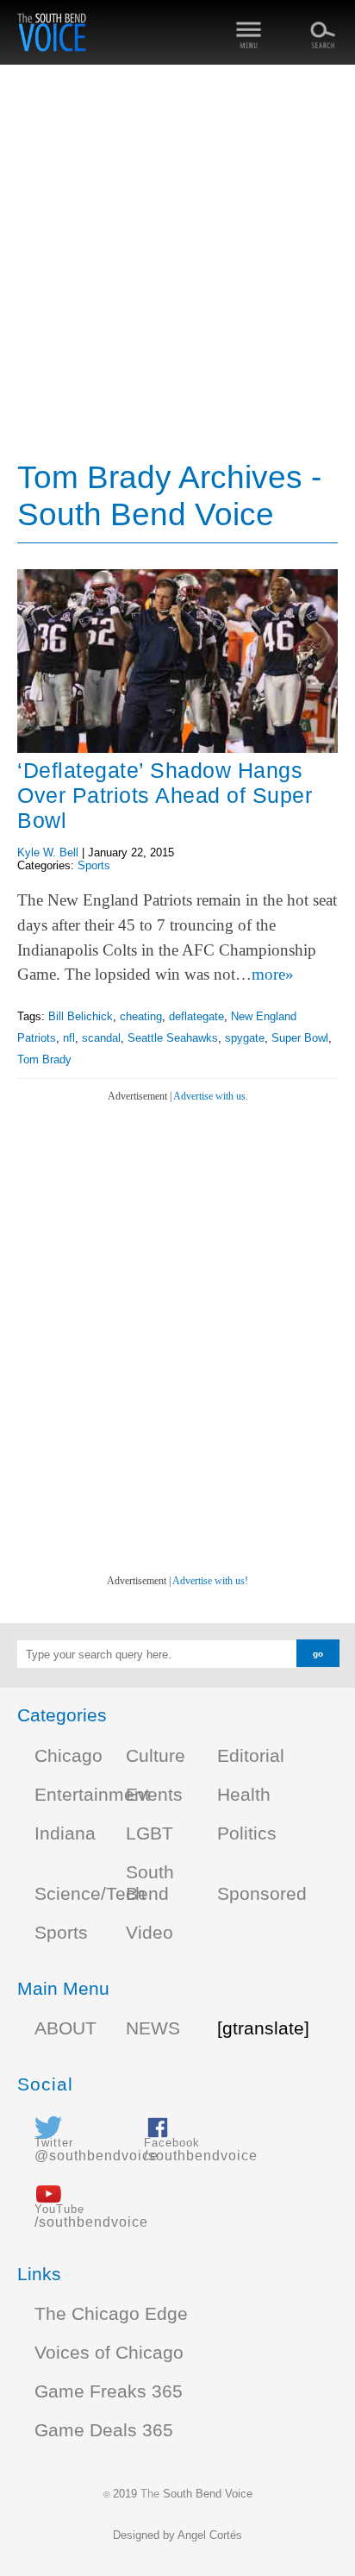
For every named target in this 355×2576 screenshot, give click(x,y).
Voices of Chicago (109, 2353)
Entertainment (92, 1795)
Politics (247, 1833)
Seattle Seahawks (173, 1038)
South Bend (150, 1883)
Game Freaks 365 (109, 2391)
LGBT (149, 1833)
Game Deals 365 (104, 2430)
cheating (141, 1016)
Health (244, 1795)
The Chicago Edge (111, 2314)
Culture (156, 1756)
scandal (101, 1038)
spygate (245, 1038)
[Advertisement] (177, 264)
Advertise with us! (210, 1581)
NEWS (153, 2028)
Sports (94, 865)
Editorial (251, 1756)
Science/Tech (90, 1894)
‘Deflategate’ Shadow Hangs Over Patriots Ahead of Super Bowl (165, 795)
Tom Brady (44, 1059)
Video (149, 1933)
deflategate (196, 1016)
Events (154, 1795)
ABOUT (65, 2028)
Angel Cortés (210, 2535)
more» (273, 974)
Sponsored (262, 1894)
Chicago (69, 1756)
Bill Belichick (81, 1016)
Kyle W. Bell (48, 852)
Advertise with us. (211, 1096)
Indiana (65, 1833)
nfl (69, 1038)
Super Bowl (300, 1038)
